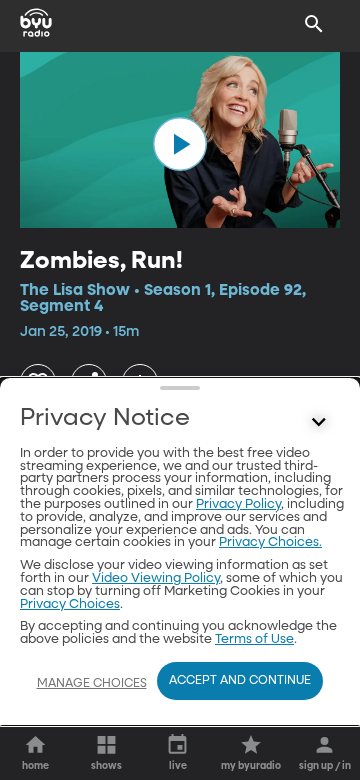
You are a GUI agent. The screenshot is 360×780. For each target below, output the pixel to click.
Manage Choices (92, 684)
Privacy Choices (70, 604)
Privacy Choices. (270, 542)
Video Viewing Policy (156, 578)
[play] (180, 144)
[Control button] (319, 423)
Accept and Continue (240, 681)
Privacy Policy (238, 504)
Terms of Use (254, 639)
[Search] (314, 24)
